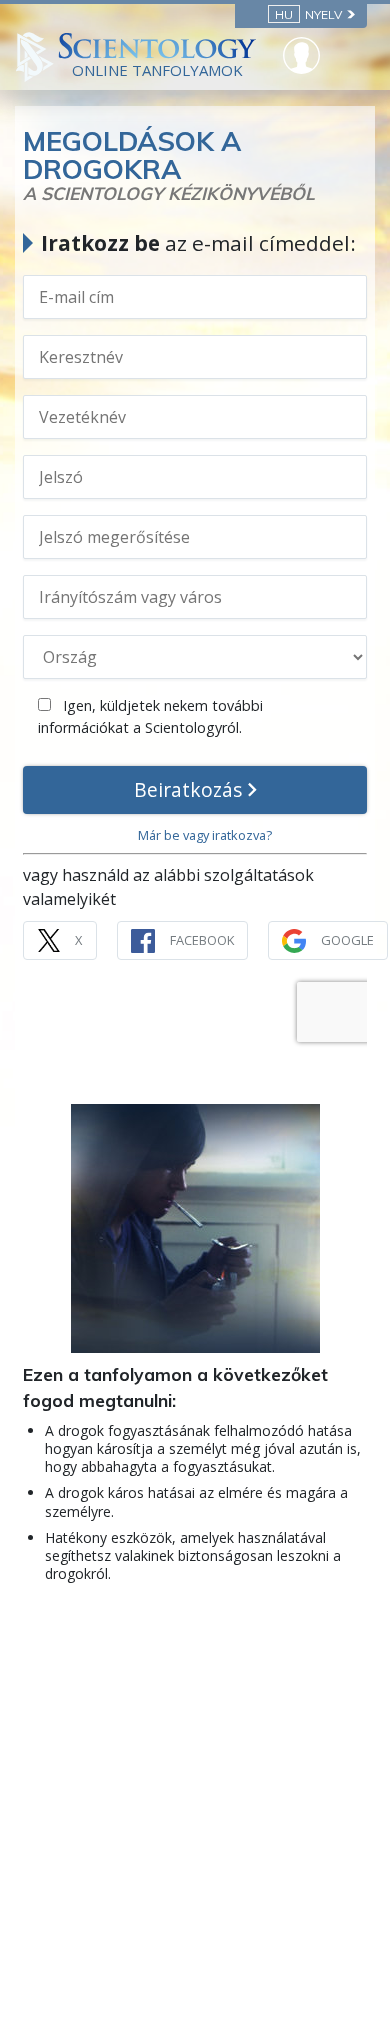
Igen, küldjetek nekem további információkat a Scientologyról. (150, 716)
